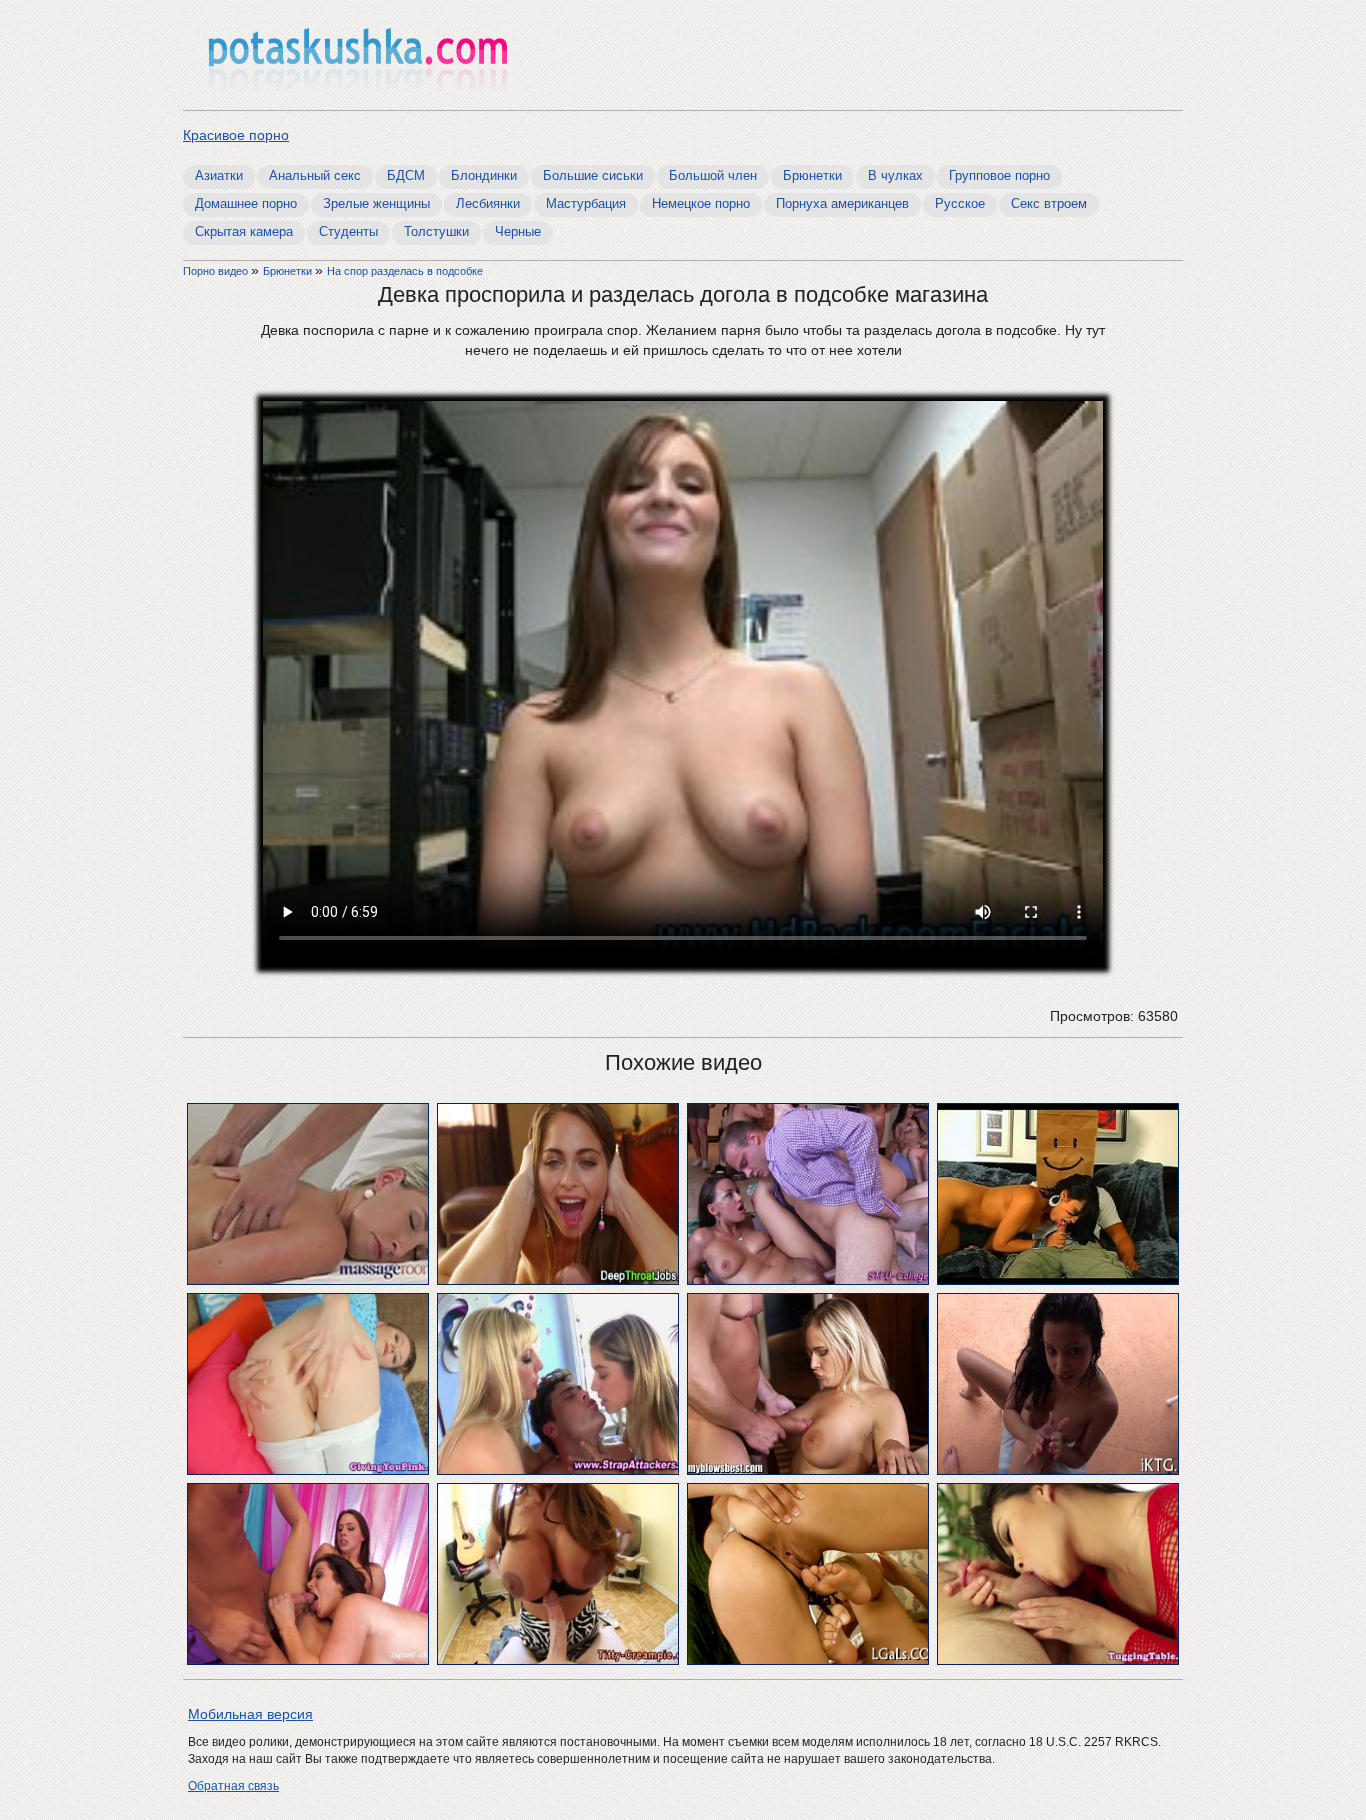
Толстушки (436, 231)
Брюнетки (812, 175)
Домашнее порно (246, 203)
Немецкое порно (701, 203)
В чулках (895, 175)
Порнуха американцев (842, 203)
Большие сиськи (593, 175)
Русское (960, 203)
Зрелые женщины (376, 203)
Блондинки (484, 175)
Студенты (348, 231)
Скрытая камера (244, 231)
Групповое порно (999, 175)
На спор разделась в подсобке (405, 271)
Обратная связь (233, 1786)
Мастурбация (586, 203)
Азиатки (219, 175)
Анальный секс (315, 175)
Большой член (713, 175)
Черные (518, 231)
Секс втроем (1049, 203)
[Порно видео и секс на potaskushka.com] (358, 57)
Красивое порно (236, 135)
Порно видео (217, 271)
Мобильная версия (250, 1714)
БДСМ (406, 175)
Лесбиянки (488, 203)
